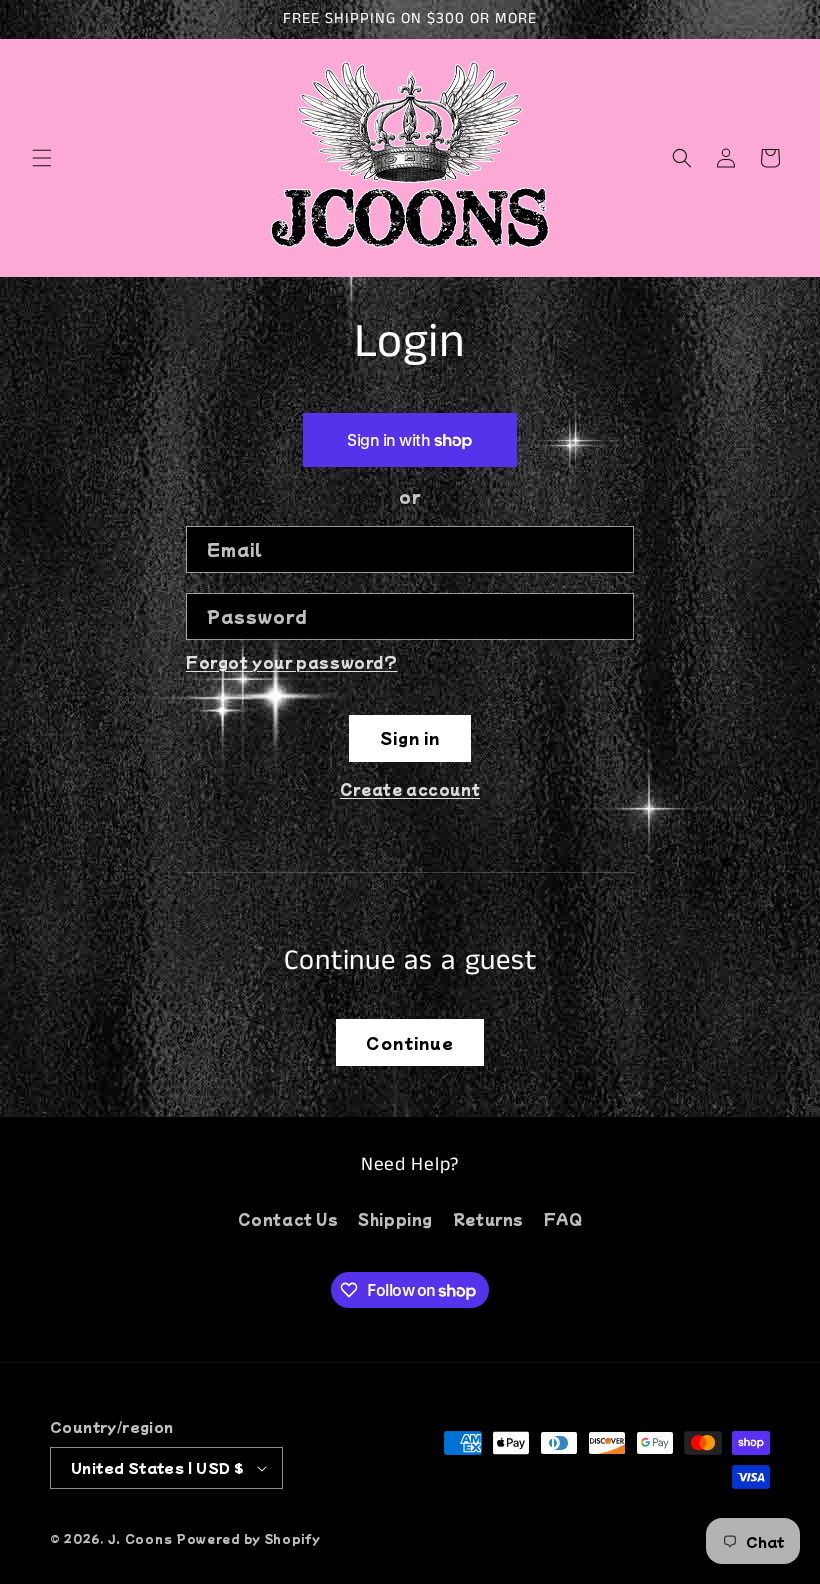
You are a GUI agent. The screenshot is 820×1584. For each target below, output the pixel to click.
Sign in (410, 737)
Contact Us (288, 1219)
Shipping (395, 1219)
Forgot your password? (292, 662)
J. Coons (140, 1538)
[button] (42, 158)
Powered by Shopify (248, 1538)
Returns (488, 1219)
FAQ (563, 1219)
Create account (410, 789)
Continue (410, 1042)
